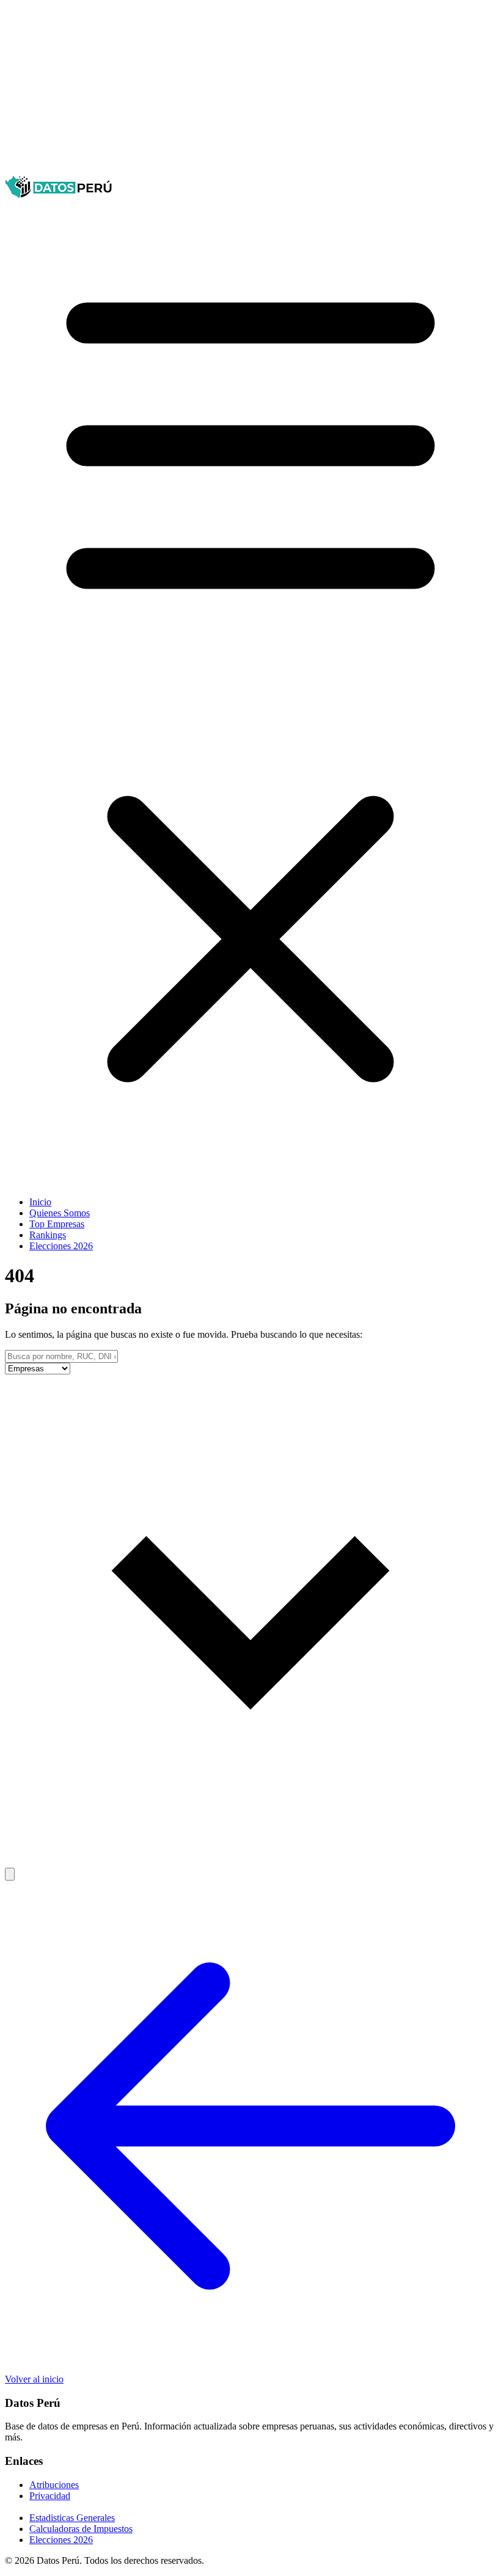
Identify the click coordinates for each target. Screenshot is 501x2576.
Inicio (40, 1202)
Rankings (48, 1235)
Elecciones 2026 (61, 1246)
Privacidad (50, 2496)
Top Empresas (57, 1224)
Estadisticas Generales (72, 2518)
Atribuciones (54, 2485)
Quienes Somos (60, 1213)
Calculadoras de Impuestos (81, 2529)
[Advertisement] (250, 90)
